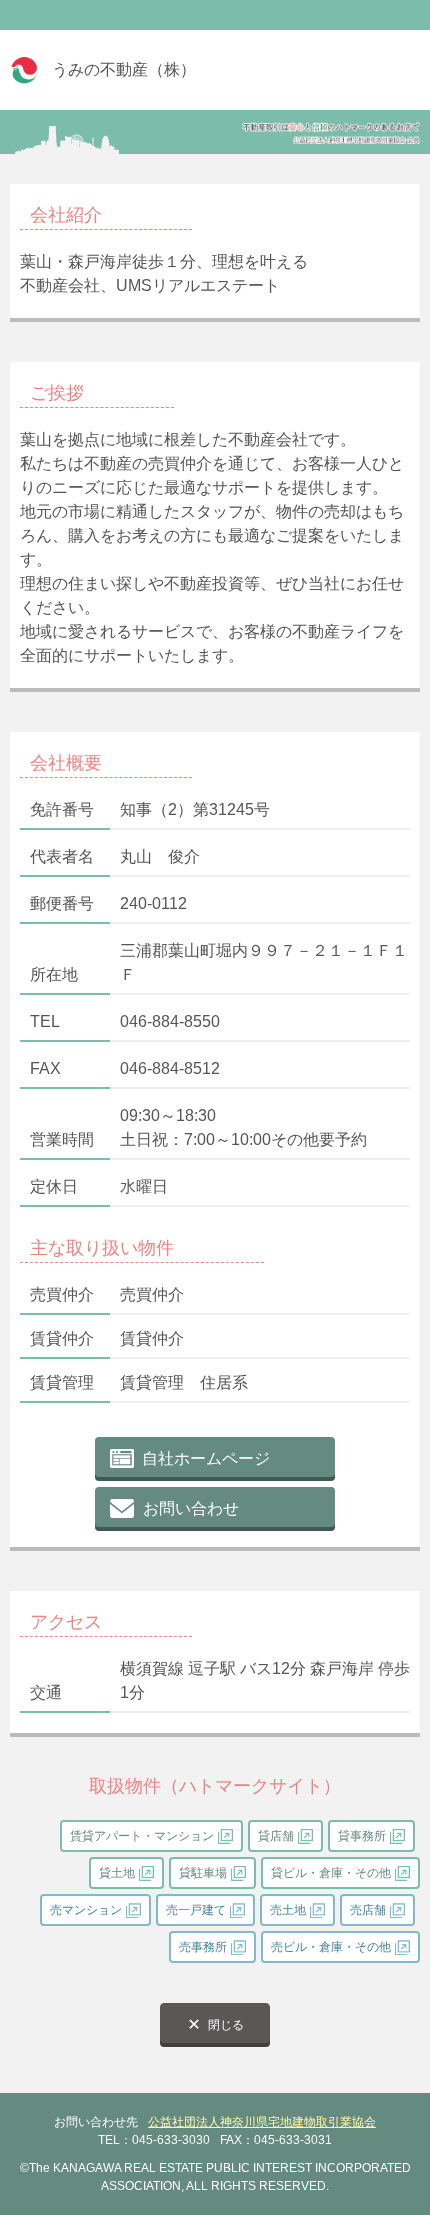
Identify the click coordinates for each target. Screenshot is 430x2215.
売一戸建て (196, 1910)
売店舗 (368, 1910)
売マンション (86, 1910)
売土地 (288, 1910)
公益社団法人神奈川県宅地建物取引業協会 (262, 2122)
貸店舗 (276, 1836)
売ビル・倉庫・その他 (331, 1947)
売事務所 (203, 1947)
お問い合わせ (191, 1508)
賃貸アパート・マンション (142, 1836)
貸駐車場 (203, 1873)
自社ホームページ (206, 1458)
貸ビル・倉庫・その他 (331, 1873)
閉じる (226, 2025)
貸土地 (117, 1873)
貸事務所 (362, 1836)
